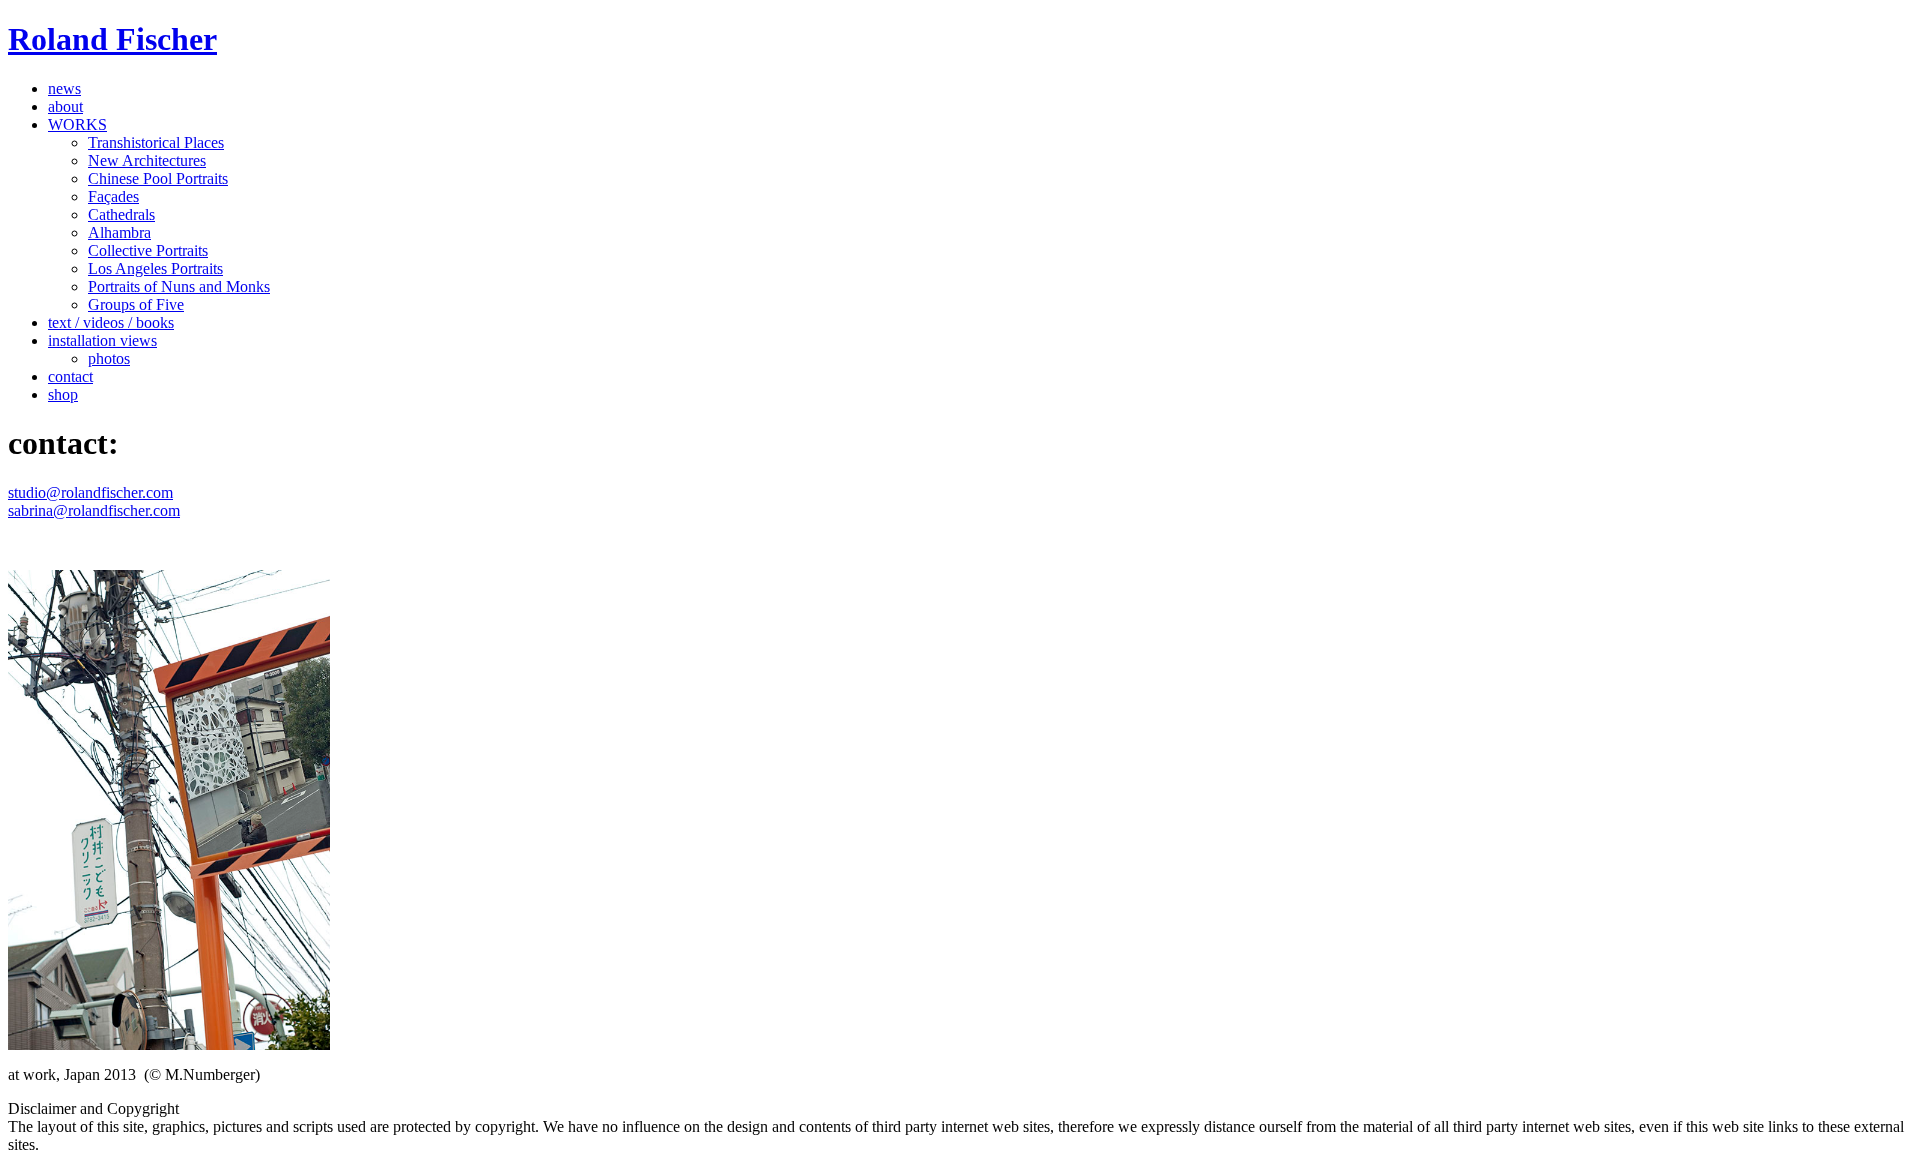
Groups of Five (136, 304)
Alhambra (119, 232)
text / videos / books (111, 322)
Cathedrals (121, 214)
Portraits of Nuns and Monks (179, 286)
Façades (113, 196)
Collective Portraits (148, 250)
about (65, 106)
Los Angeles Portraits (155, 268)
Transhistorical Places (156, 142)
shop (63, 394)
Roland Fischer (112, 39)
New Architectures (147, 160)
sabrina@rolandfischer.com (94, 510)
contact (70, 376)
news (64, 88)
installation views (102, 340)
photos (109, 358)
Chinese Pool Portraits (158, 178)
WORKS (77, 124)
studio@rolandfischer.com (90, 492)
